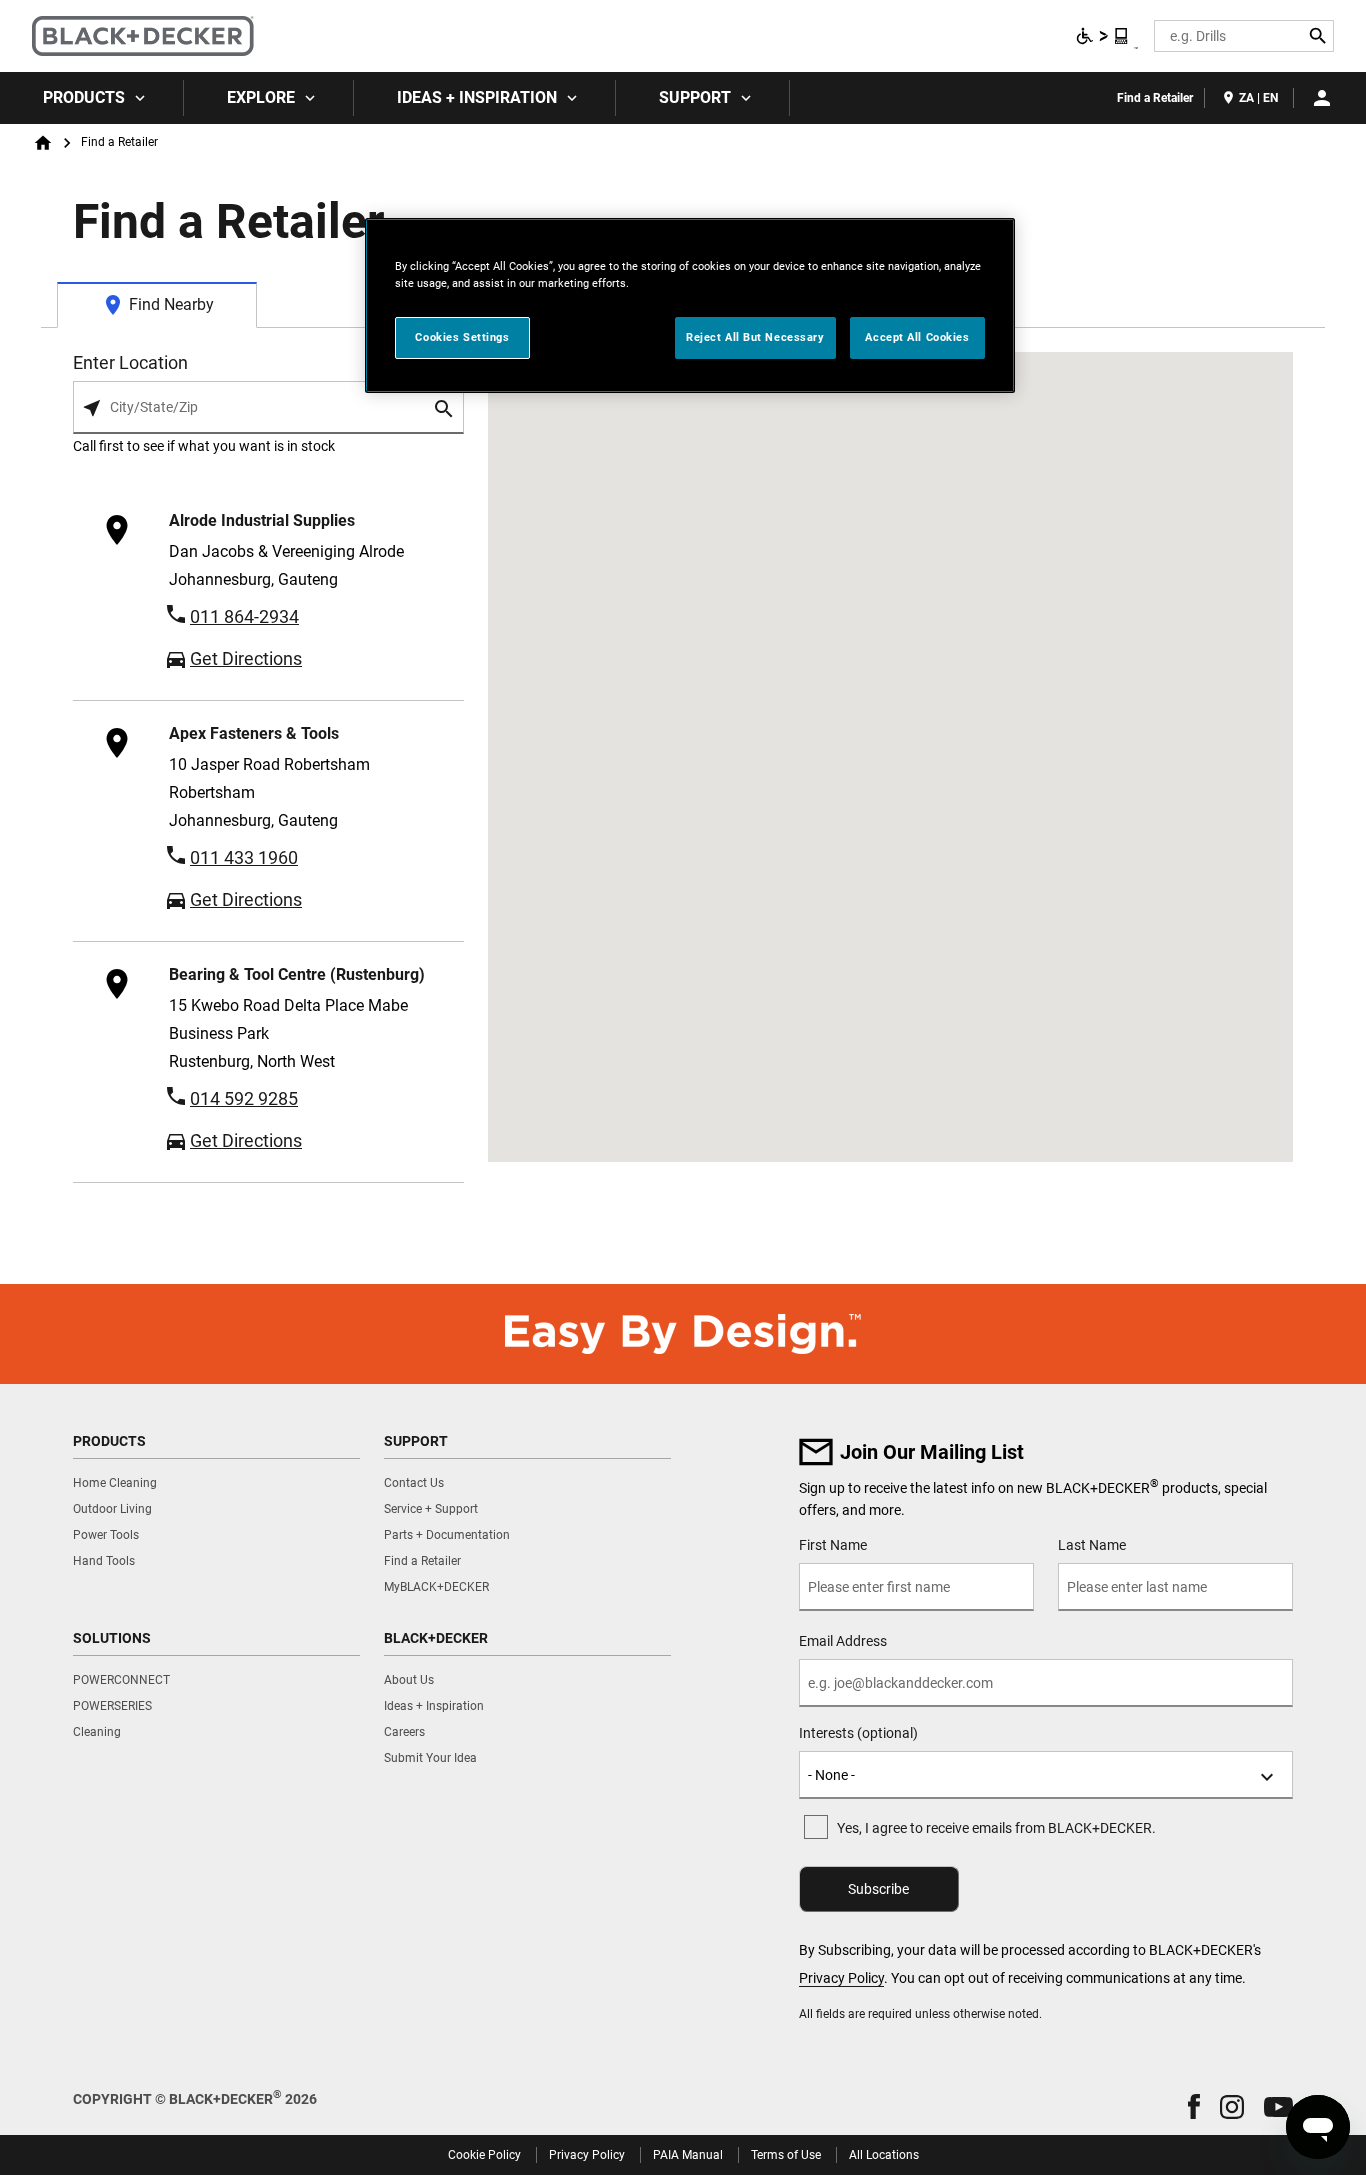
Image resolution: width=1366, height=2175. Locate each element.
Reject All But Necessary (755, 337)
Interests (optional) (858, 1733)
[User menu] (1322, 98)
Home (43, 143)
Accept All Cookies (917, 337)
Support (695, 97)
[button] (1194, 2106)
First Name (833, 1545)
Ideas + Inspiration (477, 97)
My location (92, 408)
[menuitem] (92, 98)
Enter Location (130, 363)
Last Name (1092, 1545)
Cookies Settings (462, 337)
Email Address (843, 1641)
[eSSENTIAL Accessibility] (1103, 36)
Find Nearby (171, 304)
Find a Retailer (1155, 98)
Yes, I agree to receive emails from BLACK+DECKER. (996, 1828)
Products (84, 97)
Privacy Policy (841, 1978)
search (445, 408)
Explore (261, 97)
